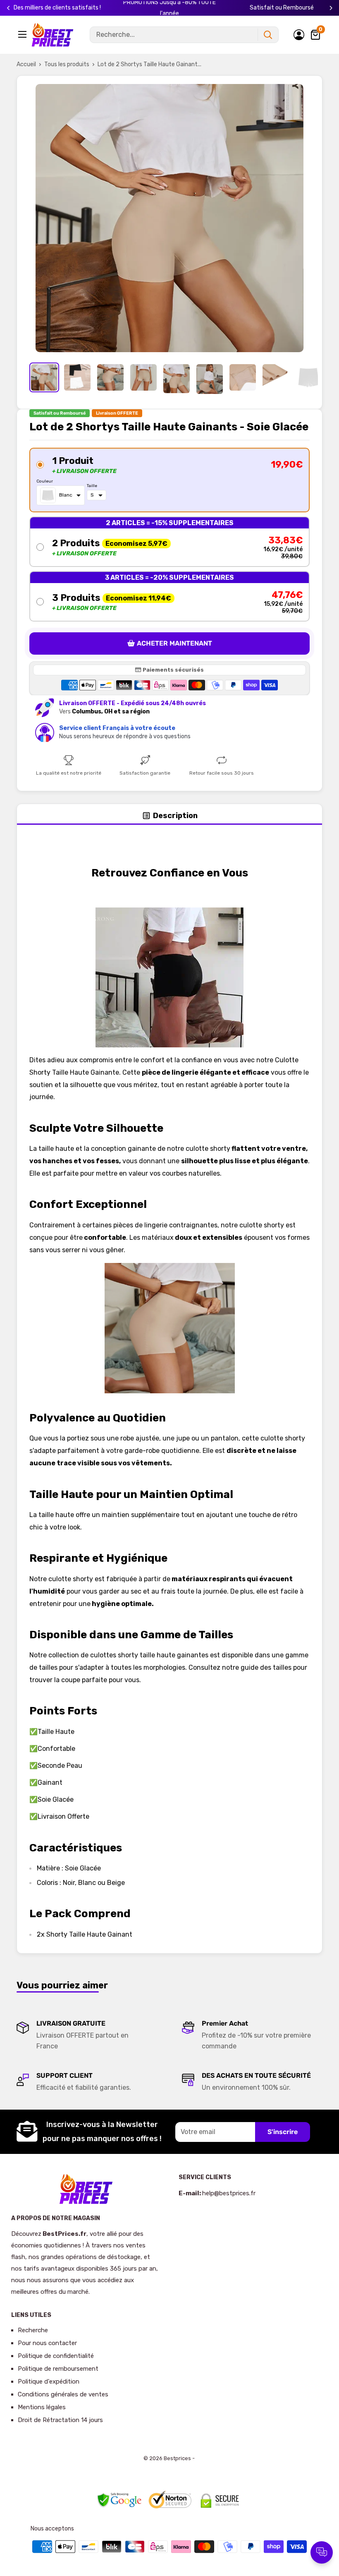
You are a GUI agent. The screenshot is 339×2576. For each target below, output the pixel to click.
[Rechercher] (268, 35)
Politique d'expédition (49, 2382)
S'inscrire (283, 2132)
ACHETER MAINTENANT (174, 643)
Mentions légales (42, 2407)
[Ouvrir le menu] (23, 34)
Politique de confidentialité (56, 2356)
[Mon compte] (299, 35)
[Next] (331, 8)
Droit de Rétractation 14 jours (60, 2420)
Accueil (26, 64)
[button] (169, 480)
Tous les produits (67, 64)
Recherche (33, 2330)
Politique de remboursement (58, 2369)
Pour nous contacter (47, 2343)
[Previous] (8, 8)
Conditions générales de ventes (63, 2394)
